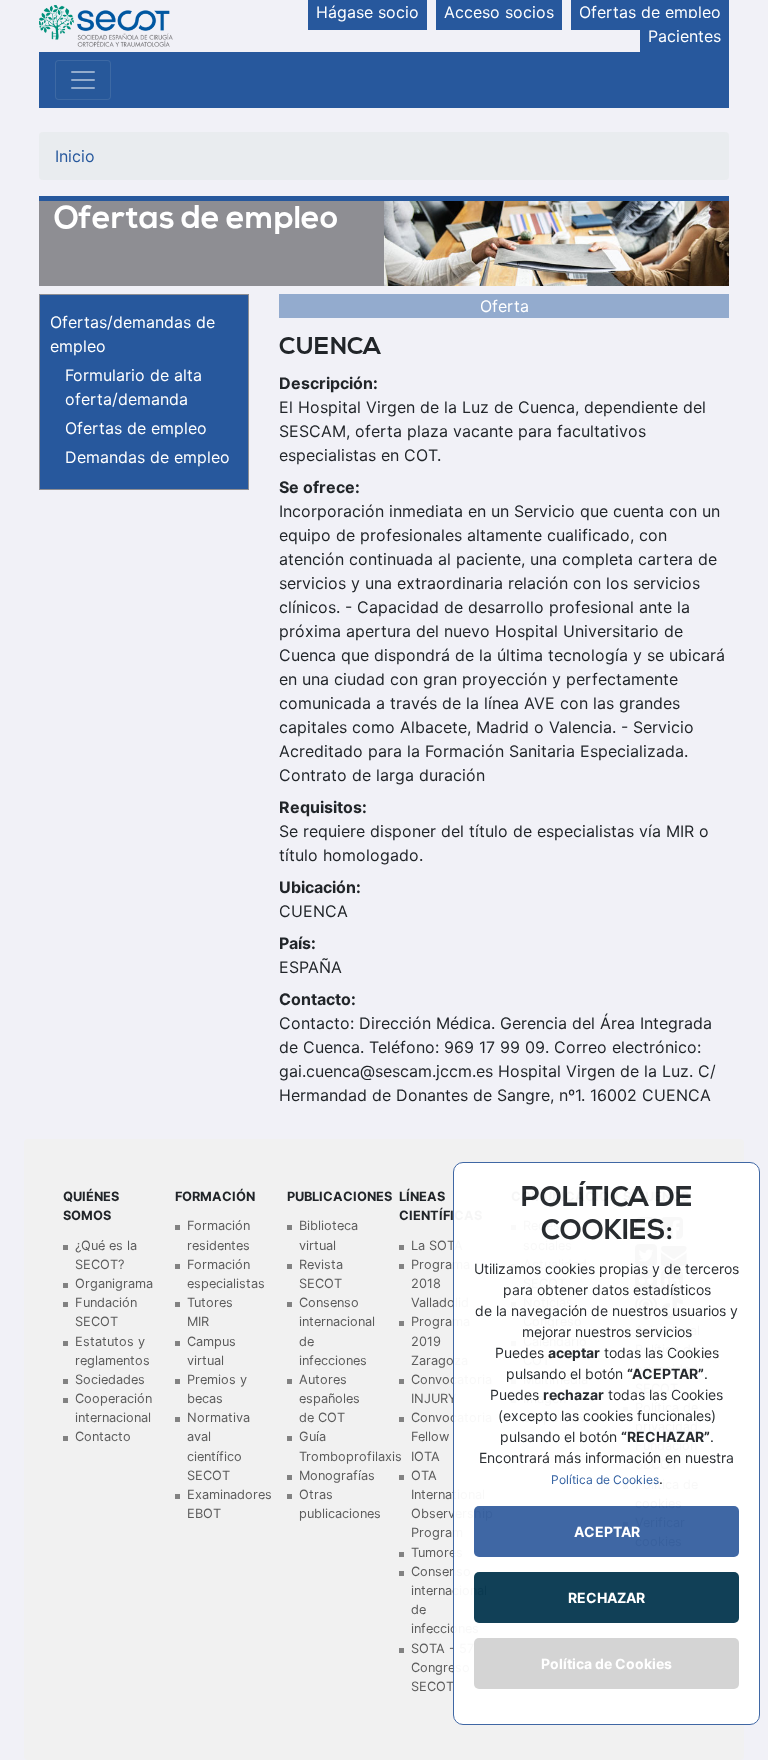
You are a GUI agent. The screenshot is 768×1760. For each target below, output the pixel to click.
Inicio (75, 156)
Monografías (337, 1475)
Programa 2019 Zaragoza (440, 1340)
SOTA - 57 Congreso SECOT (442, 1667)
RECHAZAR (606, 1597)
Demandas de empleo (147, 457)
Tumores (437, 1552)
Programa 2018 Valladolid (440, 1283)
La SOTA (437, 1245)
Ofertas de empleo (136, 428)
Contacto (103, 1436)
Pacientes (684, 36)
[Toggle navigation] (83, 80)
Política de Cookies (605, 1479)
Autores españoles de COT (329, 1398)
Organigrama (114, 1283)
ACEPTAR (607, 1531)
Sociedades (110, 1379)
